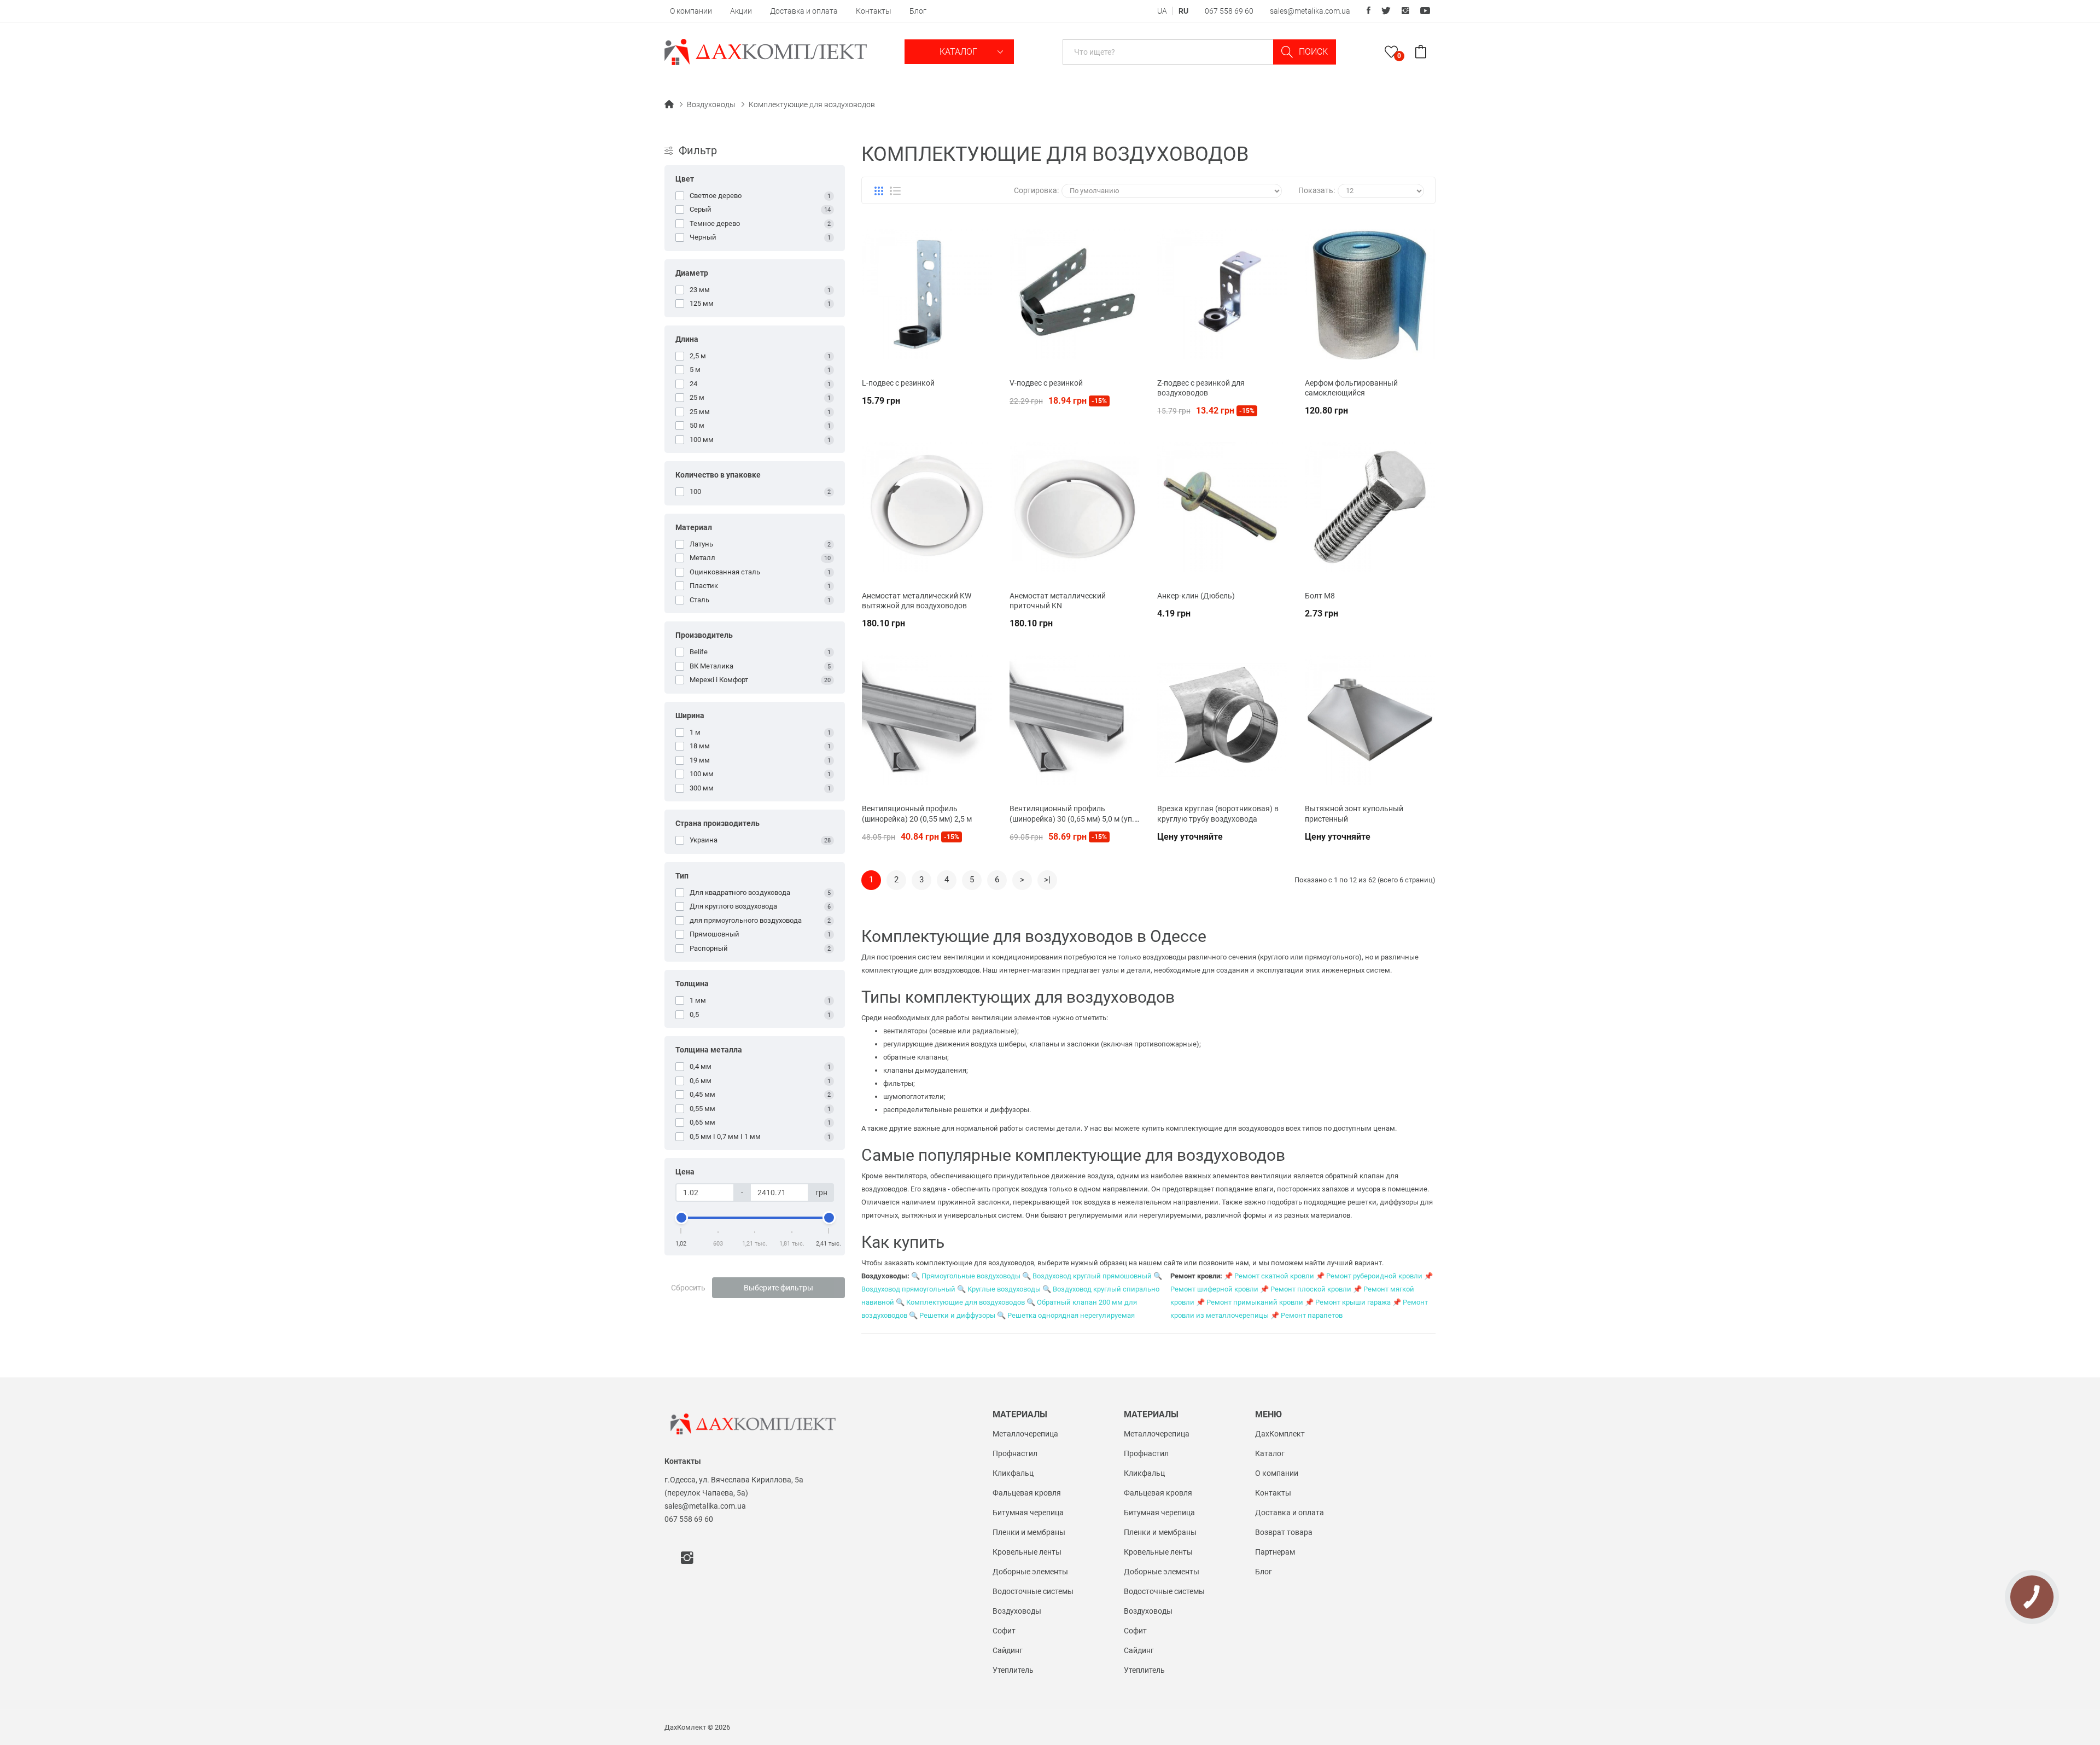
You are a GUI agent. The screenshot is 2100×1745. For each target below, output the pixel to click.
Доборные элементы (1030, 1572)
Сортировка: (1036, 190)
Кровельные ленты (1027, 1552)
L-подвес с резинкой (898, 383)
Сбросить (688, 1288)
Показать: (1317, 190)
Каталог (959, 52)
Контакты (874, 11)
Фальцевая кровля (1027, 1493)
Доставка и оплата (804, 11)
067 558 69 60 (1229, 11)
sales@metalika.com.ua (1310, 11)
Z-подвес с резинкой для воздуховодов (1201, 388)
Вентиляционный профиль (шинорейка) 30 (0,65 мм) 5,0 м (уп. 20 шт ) (1072, 814)
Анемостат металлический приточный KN (1058, 601)
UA (1162, 11)
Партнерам (1275, 1552)
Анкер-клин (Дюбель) (1196, 596)
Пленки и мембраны (1029, 1532)
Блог (918, 11)
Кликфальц (1013, 1473)
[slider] (681, 1218)
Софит (1004, 1631)
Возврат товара (1284, 1532)
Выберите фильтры (778, 1288)
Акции (741, 11)
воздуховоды (1164, 957)
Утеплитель (1013, 1670)
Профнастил (1015, 1453)
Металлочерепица (1025, 1434)
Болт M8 (1320, 596)
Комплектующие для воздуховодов (812, 104)
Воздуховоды (711, 104)
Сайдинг (1008, 1650)
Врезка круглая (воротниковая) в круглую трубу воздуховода (1218, 813)
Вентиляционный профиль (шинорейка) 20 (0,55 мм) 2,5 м (917, 813)
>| (1047, 880)
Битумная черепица (1028, 1513)
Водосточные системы (1033, 1591)
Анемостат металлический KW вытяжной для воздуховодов (917, 601)
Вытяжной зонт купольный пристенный (1354, 813)
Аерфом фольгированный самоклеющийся (1351, 388)
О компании (691, 11)
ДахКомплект (1280, 1434)
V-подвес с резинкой (1046, 383)
